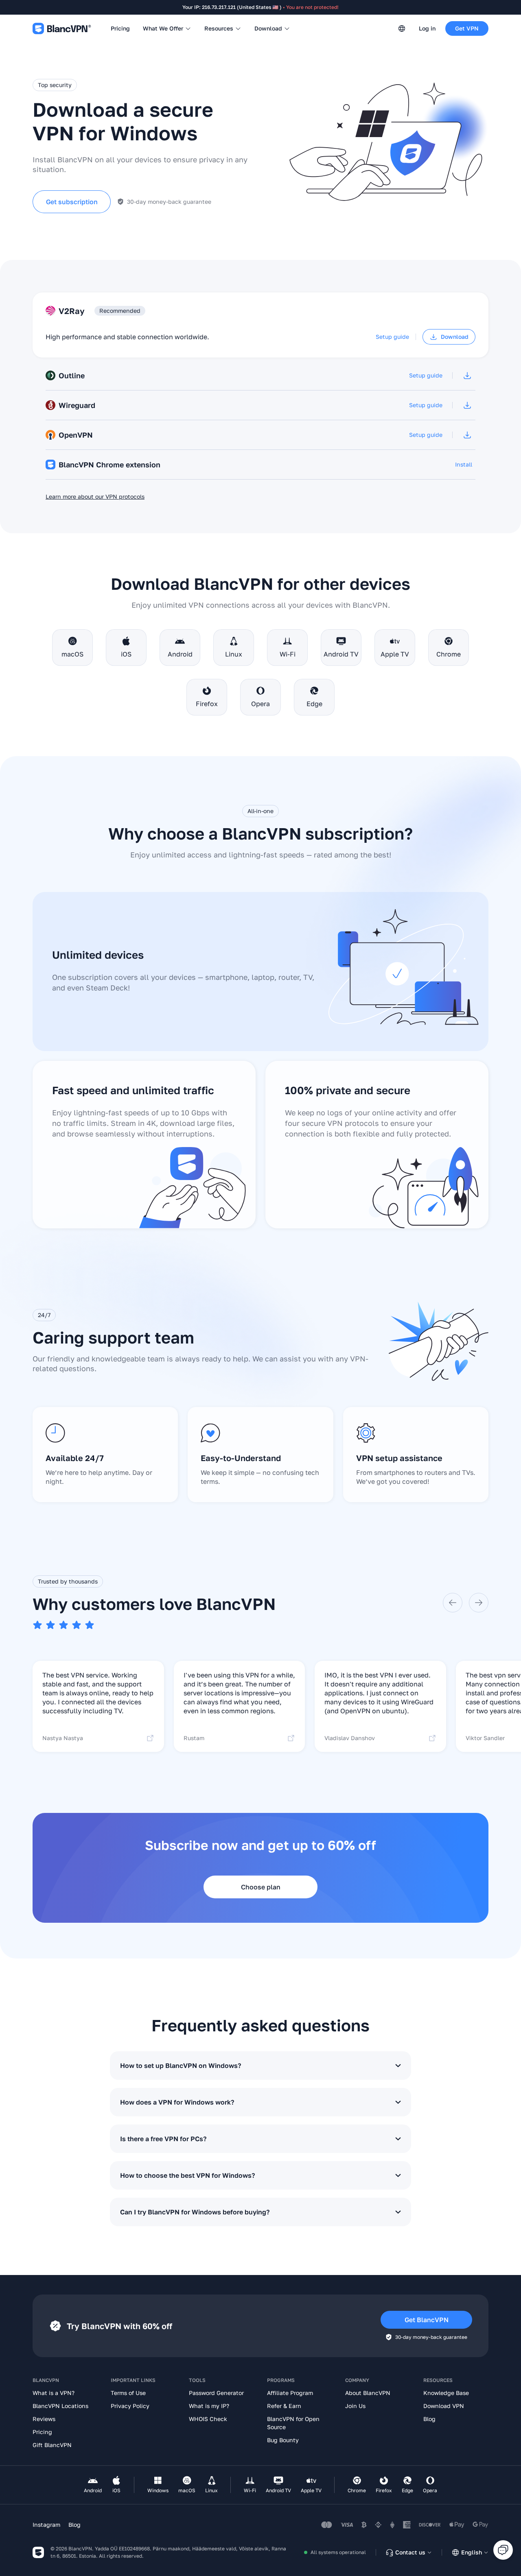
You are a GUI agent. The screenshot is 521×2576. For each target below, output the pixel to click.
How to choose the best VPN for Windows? (187, 2175)
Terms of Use (128, 2393)
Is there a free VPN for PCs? (163, 2139)
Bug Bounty (283, 2440)
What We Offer (163, 28)
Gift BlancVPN (52, 2445)
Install (464, 464)
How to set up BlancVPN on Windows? (181, 2066)
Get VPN (467, 28)
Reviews (44, 2419)
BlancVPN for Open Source (293, 2423)
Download (268, 28)
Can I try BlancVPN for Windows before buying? (195, 2212)
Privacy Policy (130, 2406)
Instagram (46, 2525)
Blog (429, 2419)
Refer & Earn (284, 2406)
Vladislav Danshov (350, 1738)
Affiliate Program (290, 2393)
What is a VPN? (54, 2393)
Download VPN (444, 2406)
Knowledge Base (446, 2393)
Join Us (355, 2406)
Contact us (410, 2552)
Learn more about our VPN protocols (95, 496)
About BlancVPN (368, 2393)
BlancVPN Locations (60, 2406)
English (472, 2552)
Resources (219, 28)
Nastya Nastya (63, 1738)
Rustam (194, 1738)
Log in (427, 28)
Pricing (120, 28)
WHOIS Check (208, 2419)
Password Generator (216, 2393)
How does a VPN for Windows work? (177, 2102)
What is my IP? (209, 2406)
